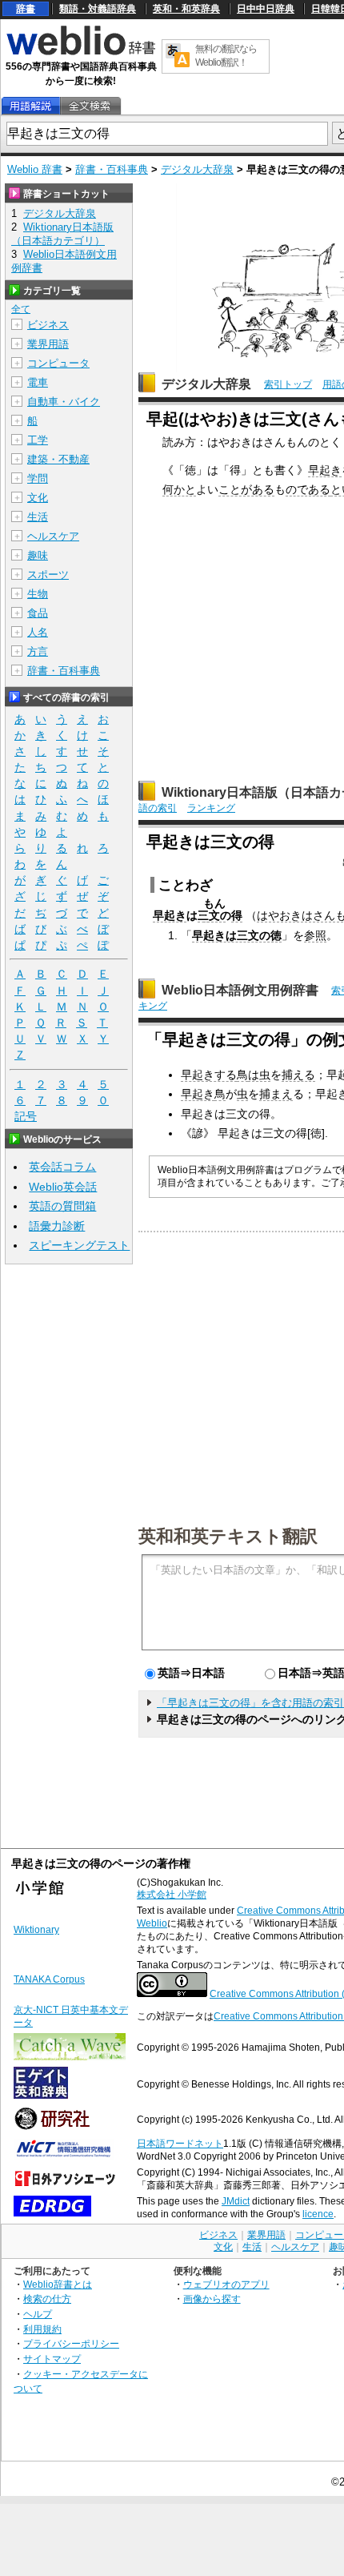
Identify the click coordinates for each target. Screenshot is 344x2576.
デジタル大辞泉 (197, 169)
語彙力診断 (57, 1226)
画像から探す (212, 2299)
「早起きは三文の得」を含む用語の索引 (250, 1703)
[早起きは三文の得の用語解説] (30, 106)
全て (21, 309)
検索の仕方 (47, 2299)
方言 (38, 651)
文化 (38, 498)
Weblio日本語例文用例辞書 (240, 990)
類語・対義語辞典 (98, 9)
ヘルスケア (53, 536)
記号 (26, 1116)
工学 (38, 440)
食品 (38, 613)
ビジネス (48, 325)
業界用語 (48, 344)
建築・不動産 (58, 459)
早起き (325, 470)
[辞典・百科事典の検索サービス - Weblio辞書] (81, 53)
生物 (38, 594)
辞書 (26, 9)
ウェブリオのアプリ (226, 2284)
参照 (315, 935)
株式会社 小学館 (172, 1895)
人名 (38, 632)
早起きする (209, 1075)
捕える (298, 1075)
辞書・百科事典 (112, 169)
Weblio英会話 (63, 1187)
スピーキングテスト (79, 1245)
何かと (179, 489)
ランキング (211, 808)
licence (318, 2214)
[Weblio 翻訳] (178, 56)
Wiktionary (36, 1930)
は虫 (259, 1075)
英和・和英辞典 (186, 9)
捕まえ (276, 1094)
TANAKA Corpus (49, 1979)
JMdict (236, 2201)
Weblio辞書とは (58, 2284)
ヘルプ (38, 2314)
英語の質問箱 (62, 1206)
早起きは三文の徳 (237, 935)
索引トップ (288, 384)
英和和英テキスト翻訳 (228, 1535)
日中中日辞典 (266, 9)
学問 (38, 478)
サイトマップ (52, 2359)
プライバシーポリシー (71, 2343)
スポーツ (48, 575)
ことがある (246, 489)
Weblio (152, 1923)
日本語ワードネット (180, 2144)
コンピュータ (58, 363)
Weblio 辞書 (35, 169)
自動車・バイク (64, 402)
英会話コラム (62, 1167)
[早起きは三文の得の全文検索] (90, 106)
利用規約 (42, 2329)
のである (308, 489)
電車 (38, 382)
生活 (38, 517)
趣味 (38, 555)
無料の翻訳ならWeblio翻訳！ (226, 56)
